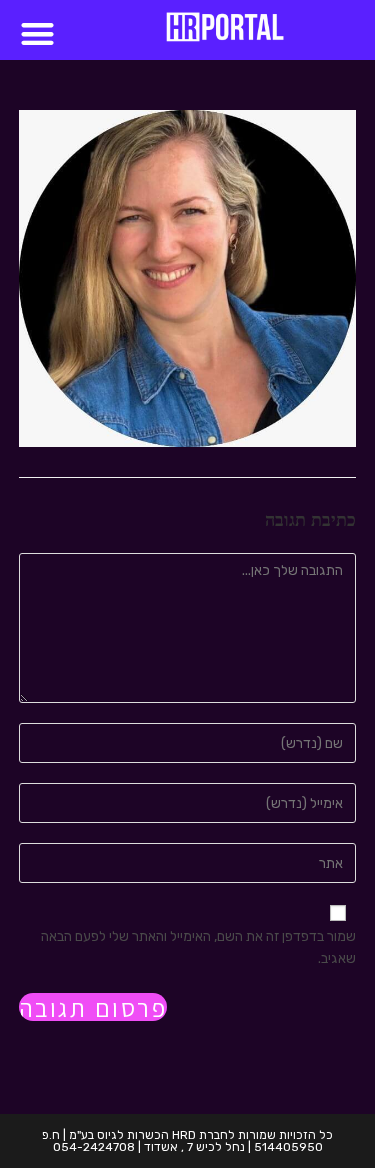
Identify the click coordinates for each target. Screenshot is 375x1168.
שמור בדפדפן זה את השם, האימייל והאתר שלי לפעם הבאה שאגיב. (198, 947)
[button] (37, 33)
